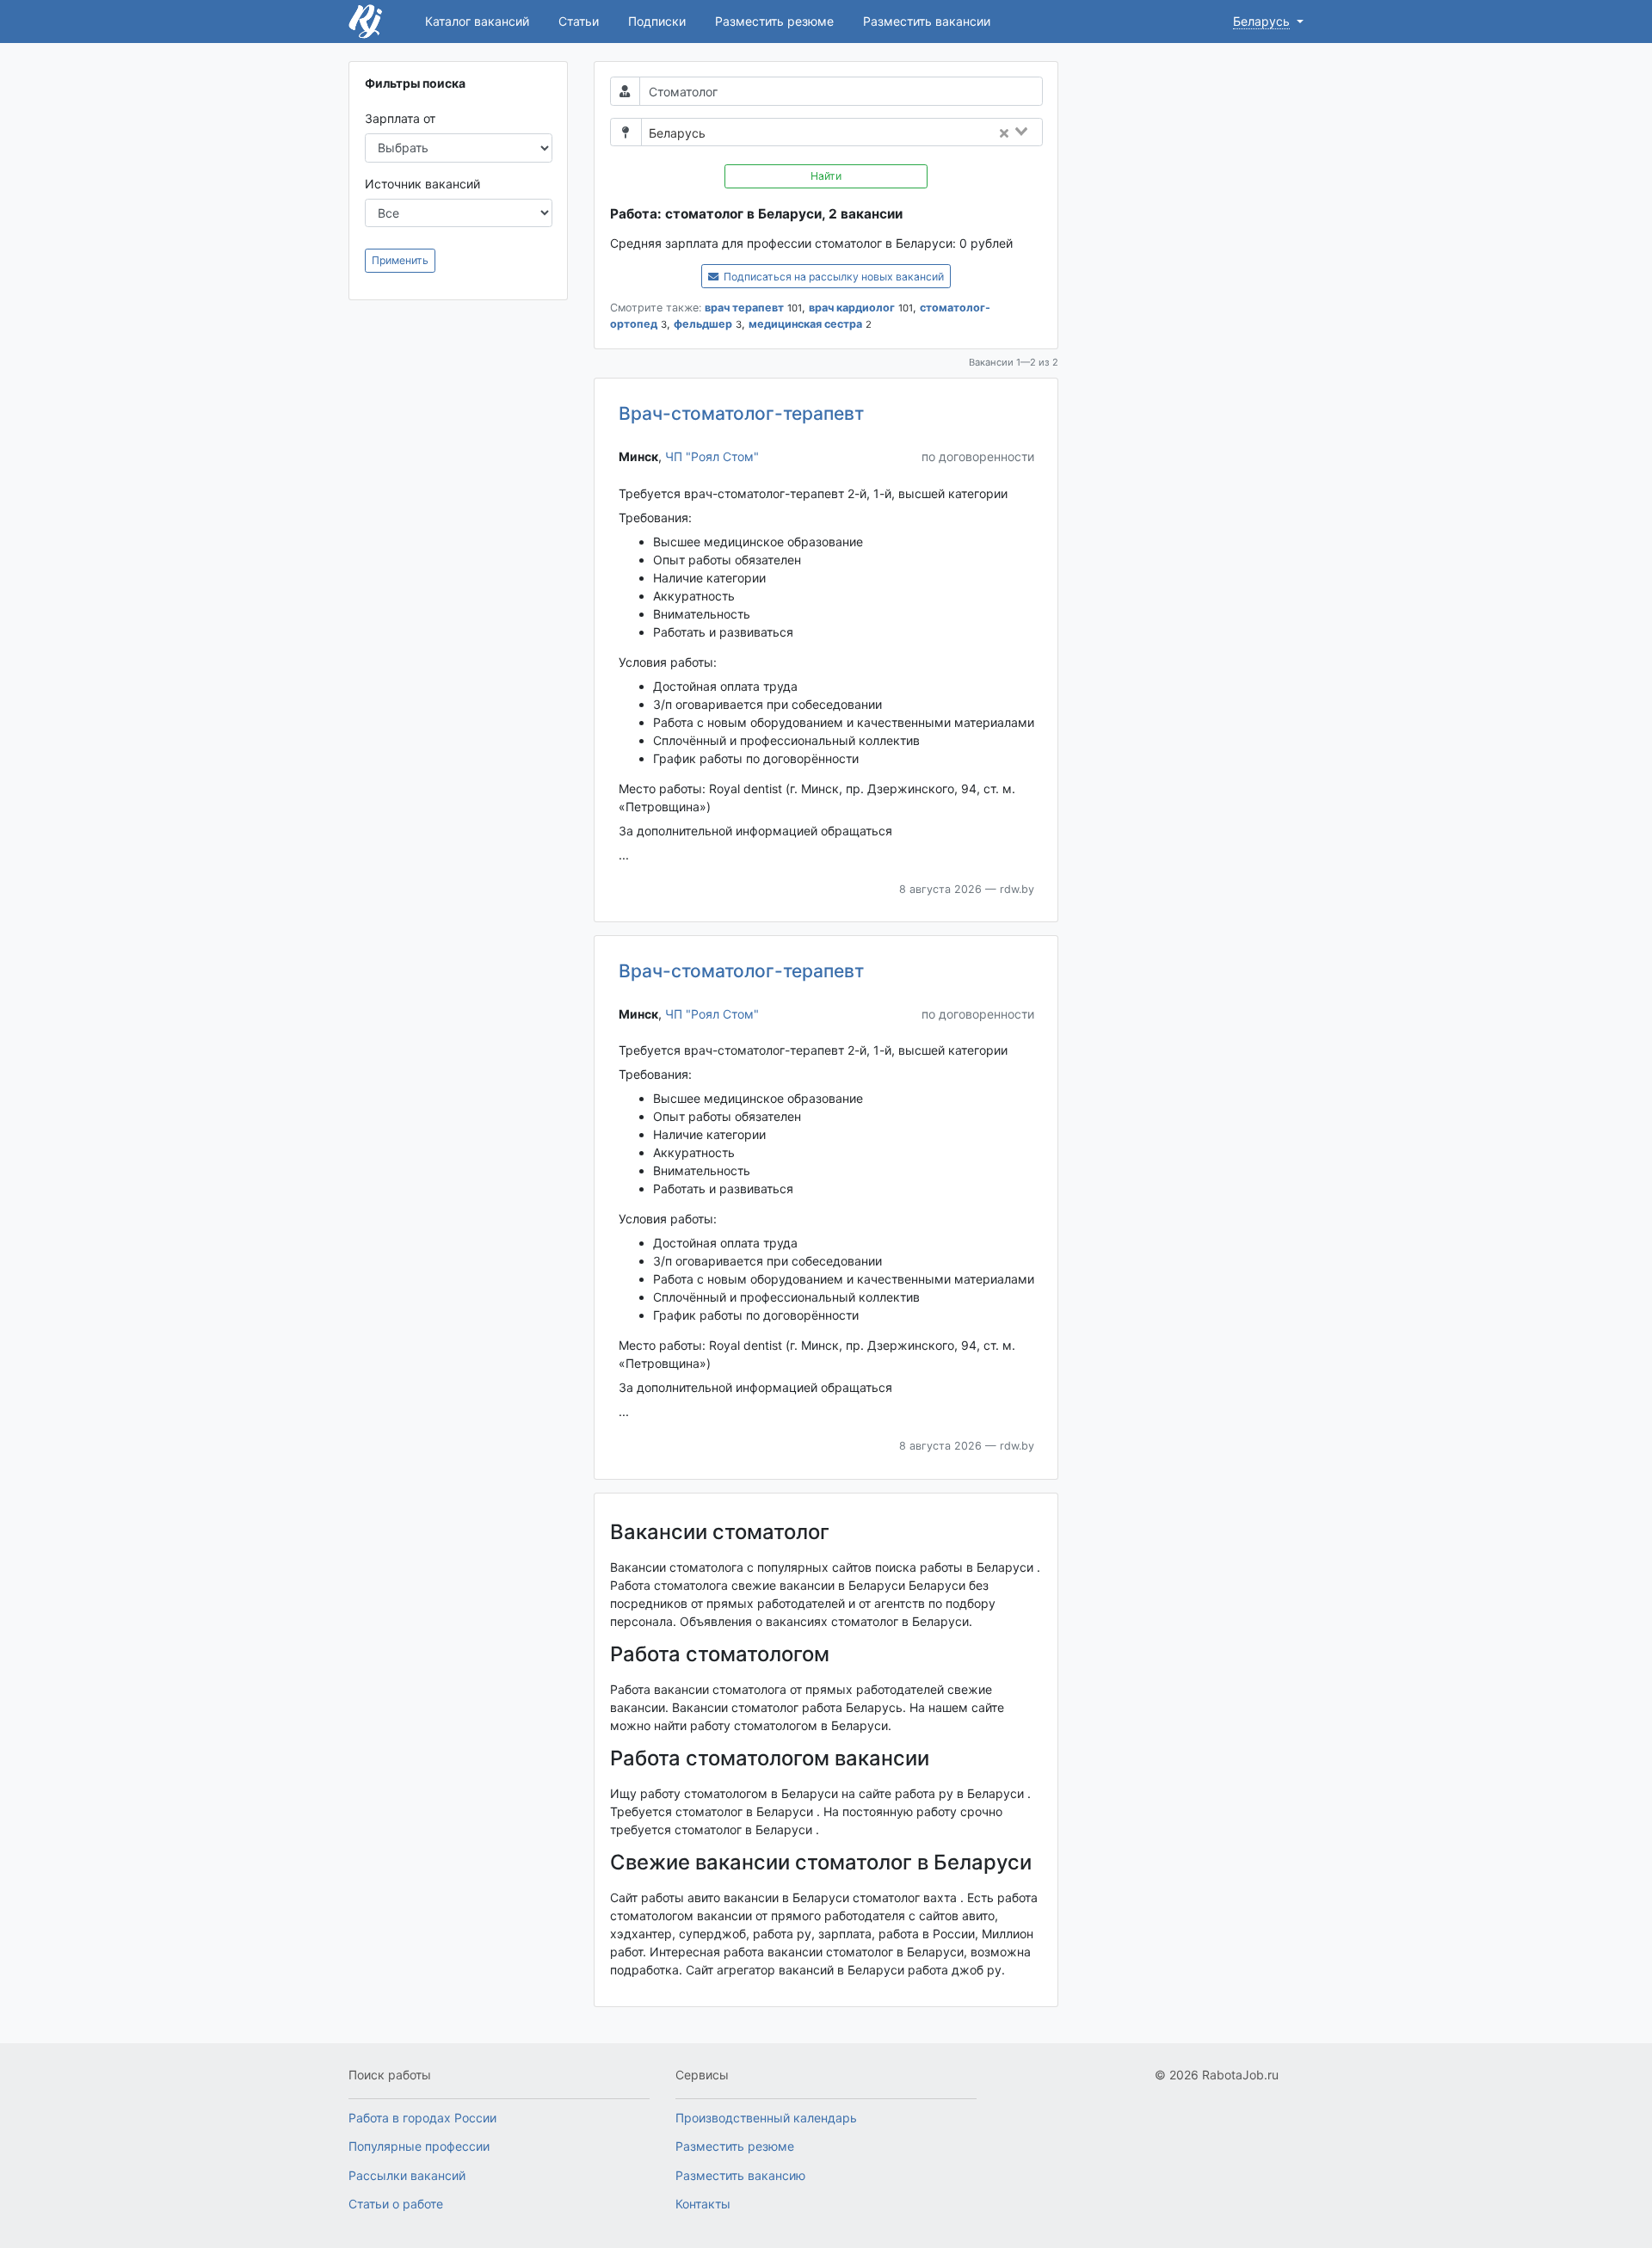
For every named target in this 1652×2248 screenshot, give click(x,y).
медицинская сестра (805, 324)
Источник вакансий (422, 184)
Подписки (657, 21)
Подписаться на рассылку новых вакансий (832, 277)
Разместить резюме (774, 21)
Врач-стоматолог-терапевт (741, 413)
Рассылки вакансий (407, 2175)
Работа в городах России (422, 2118)
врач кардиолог (852, 308)
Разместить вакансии (927, 21)
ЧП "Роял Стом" (712, 456)
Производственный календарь (766, 2118)
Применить (400, 260)
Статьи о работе (396, 2204)
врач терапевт (744, 308)
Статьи (579, 21)
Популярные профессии (419, 2146)
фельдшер (703, 324)
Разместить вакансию (740, 2175)
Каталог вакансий (477, 21)
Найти (826, 176)
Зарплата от (400, 118)
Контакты (703, 2204)
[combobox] (879, 133)
